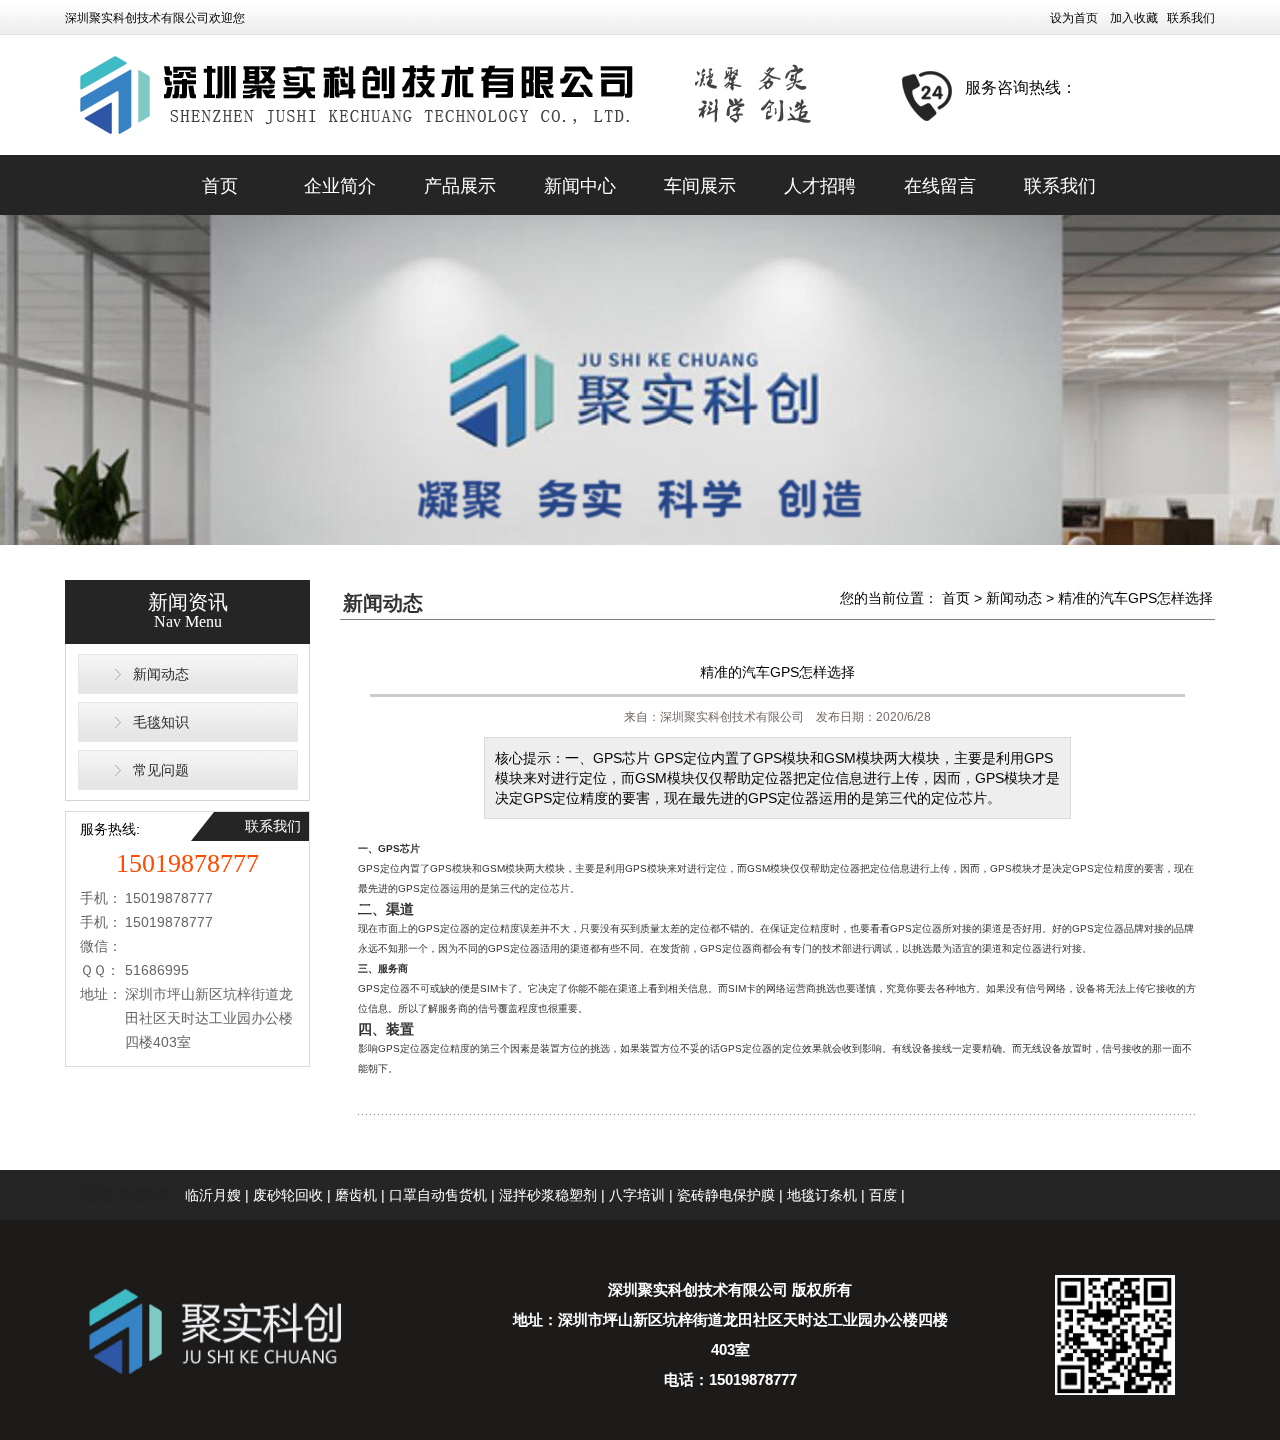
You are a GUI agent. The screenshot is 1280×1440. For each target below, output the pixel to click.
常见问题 (161, 770)
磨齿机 (356, 1195)
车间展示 (700, 186)
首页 (220, 186)
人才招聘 (820, 186)
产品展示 (460, 186)
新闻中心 (580, 186)
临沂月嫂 (213, 1195)
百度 (883, 1195)
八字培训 (637, 1195)
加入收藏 (1134, 18)
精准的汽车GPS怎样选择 (1135, 598)
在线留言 (940, 186)
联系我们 (1191, 18)
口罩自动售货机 (438, 1195)
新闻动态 (161, 674)
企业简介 (340, 186)
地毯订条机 (822, 1195)
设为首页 (1074, 18)
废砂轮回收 (288, 1195)
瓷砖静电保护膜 (726, 1195)
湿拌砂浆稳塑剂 (548, 1195)
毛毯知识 (161, 722)
